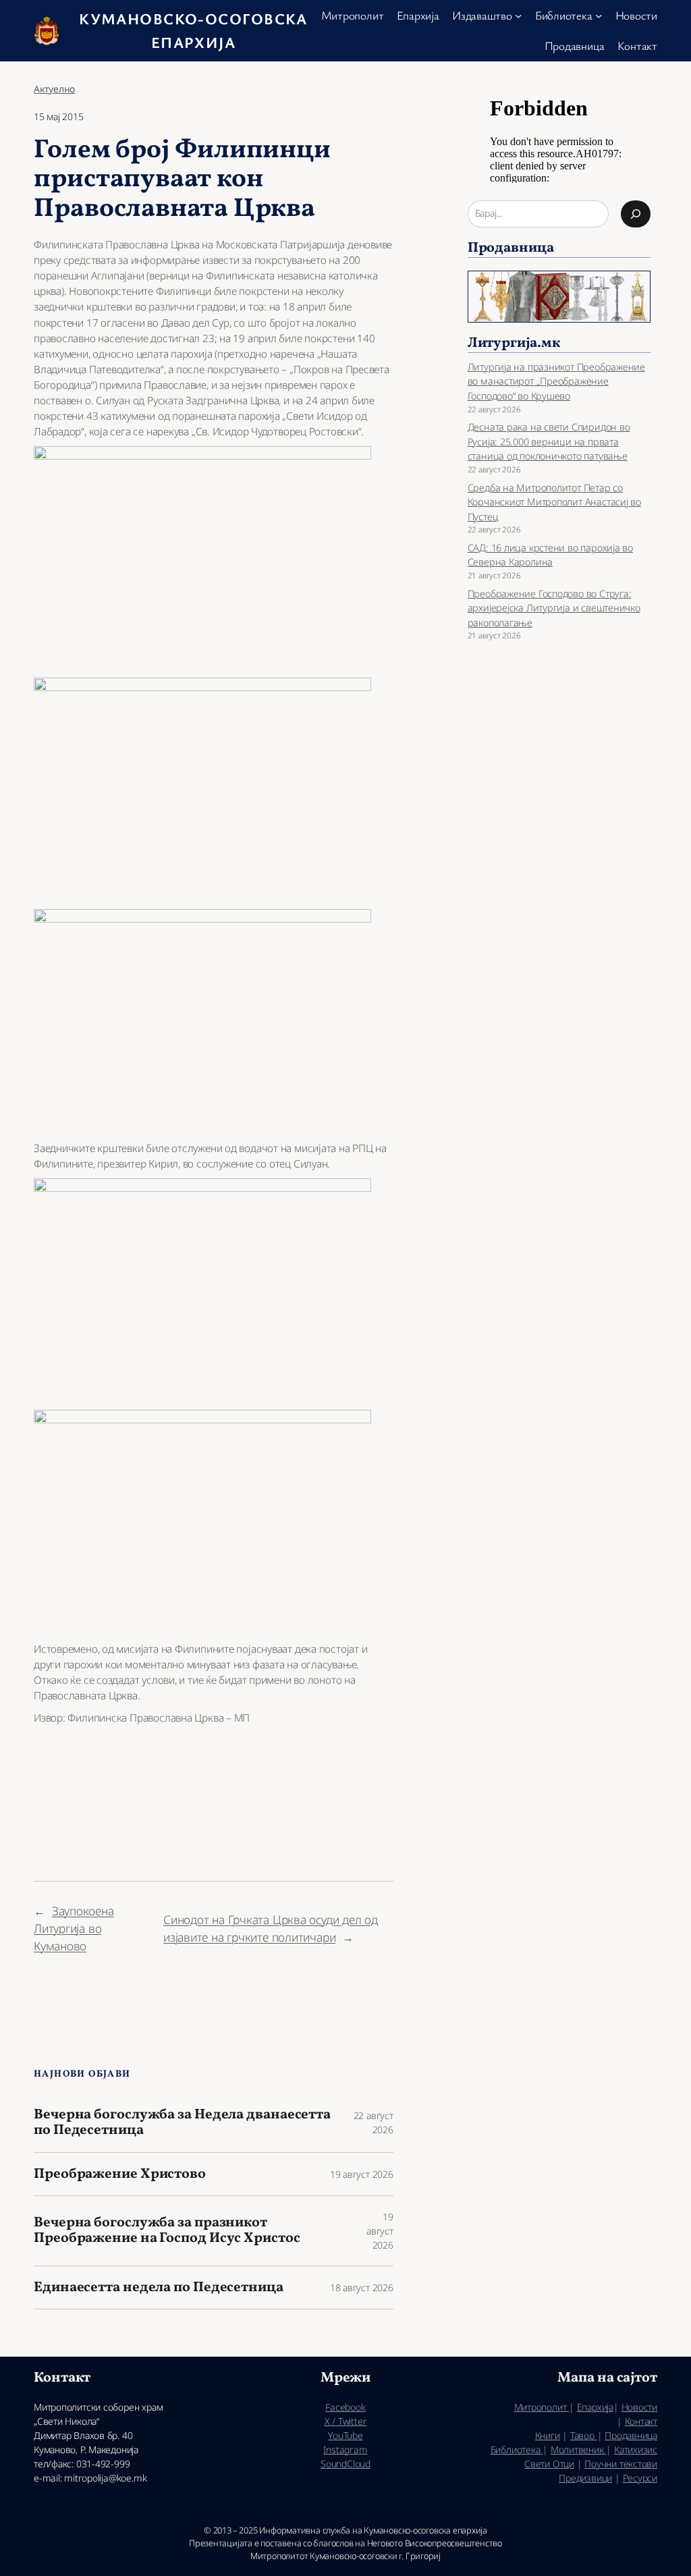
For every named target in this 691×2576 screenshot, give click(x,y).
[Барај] (636, 214)
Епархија (595, 2407)
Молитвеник (579, 2449)
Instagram (345, 2449)
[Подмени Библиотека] (599, 16)
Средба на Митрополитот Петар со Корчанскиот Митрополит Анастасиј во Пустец (554, 502)
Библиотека (517, 2449)
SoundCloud (345, 2464)
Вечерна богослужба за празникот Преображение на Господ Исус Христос (167, 2231)
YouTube (345, 2435)
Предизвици (585, 2478)
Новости (639, 2407)
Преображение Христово (120, 2174)
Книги (548, 2435)
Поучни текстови (621, 2464)
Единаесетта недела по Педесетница (159, 2287)
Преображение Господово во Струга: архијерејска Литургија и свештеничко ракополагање (554, 608)
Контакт (641, 2421)
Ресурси (640, 2478)
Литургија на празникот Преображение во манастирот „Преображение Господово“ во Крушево (556, 381)
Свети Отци (549, 2464)
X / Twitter (346, 2421)
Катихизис (636, 2449)
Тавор (584, 2435)
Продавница (631, 2435)
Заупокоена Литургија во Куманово (74, 1928)
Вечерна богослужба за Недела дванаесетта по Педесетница (182, 2123)
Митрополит (542, 2407)
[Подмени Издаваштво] (518, 16)
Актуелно (54, 89)
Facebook (345, 2407)
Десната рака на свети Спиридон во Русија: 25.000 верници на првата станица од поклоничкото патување (549, 441)
